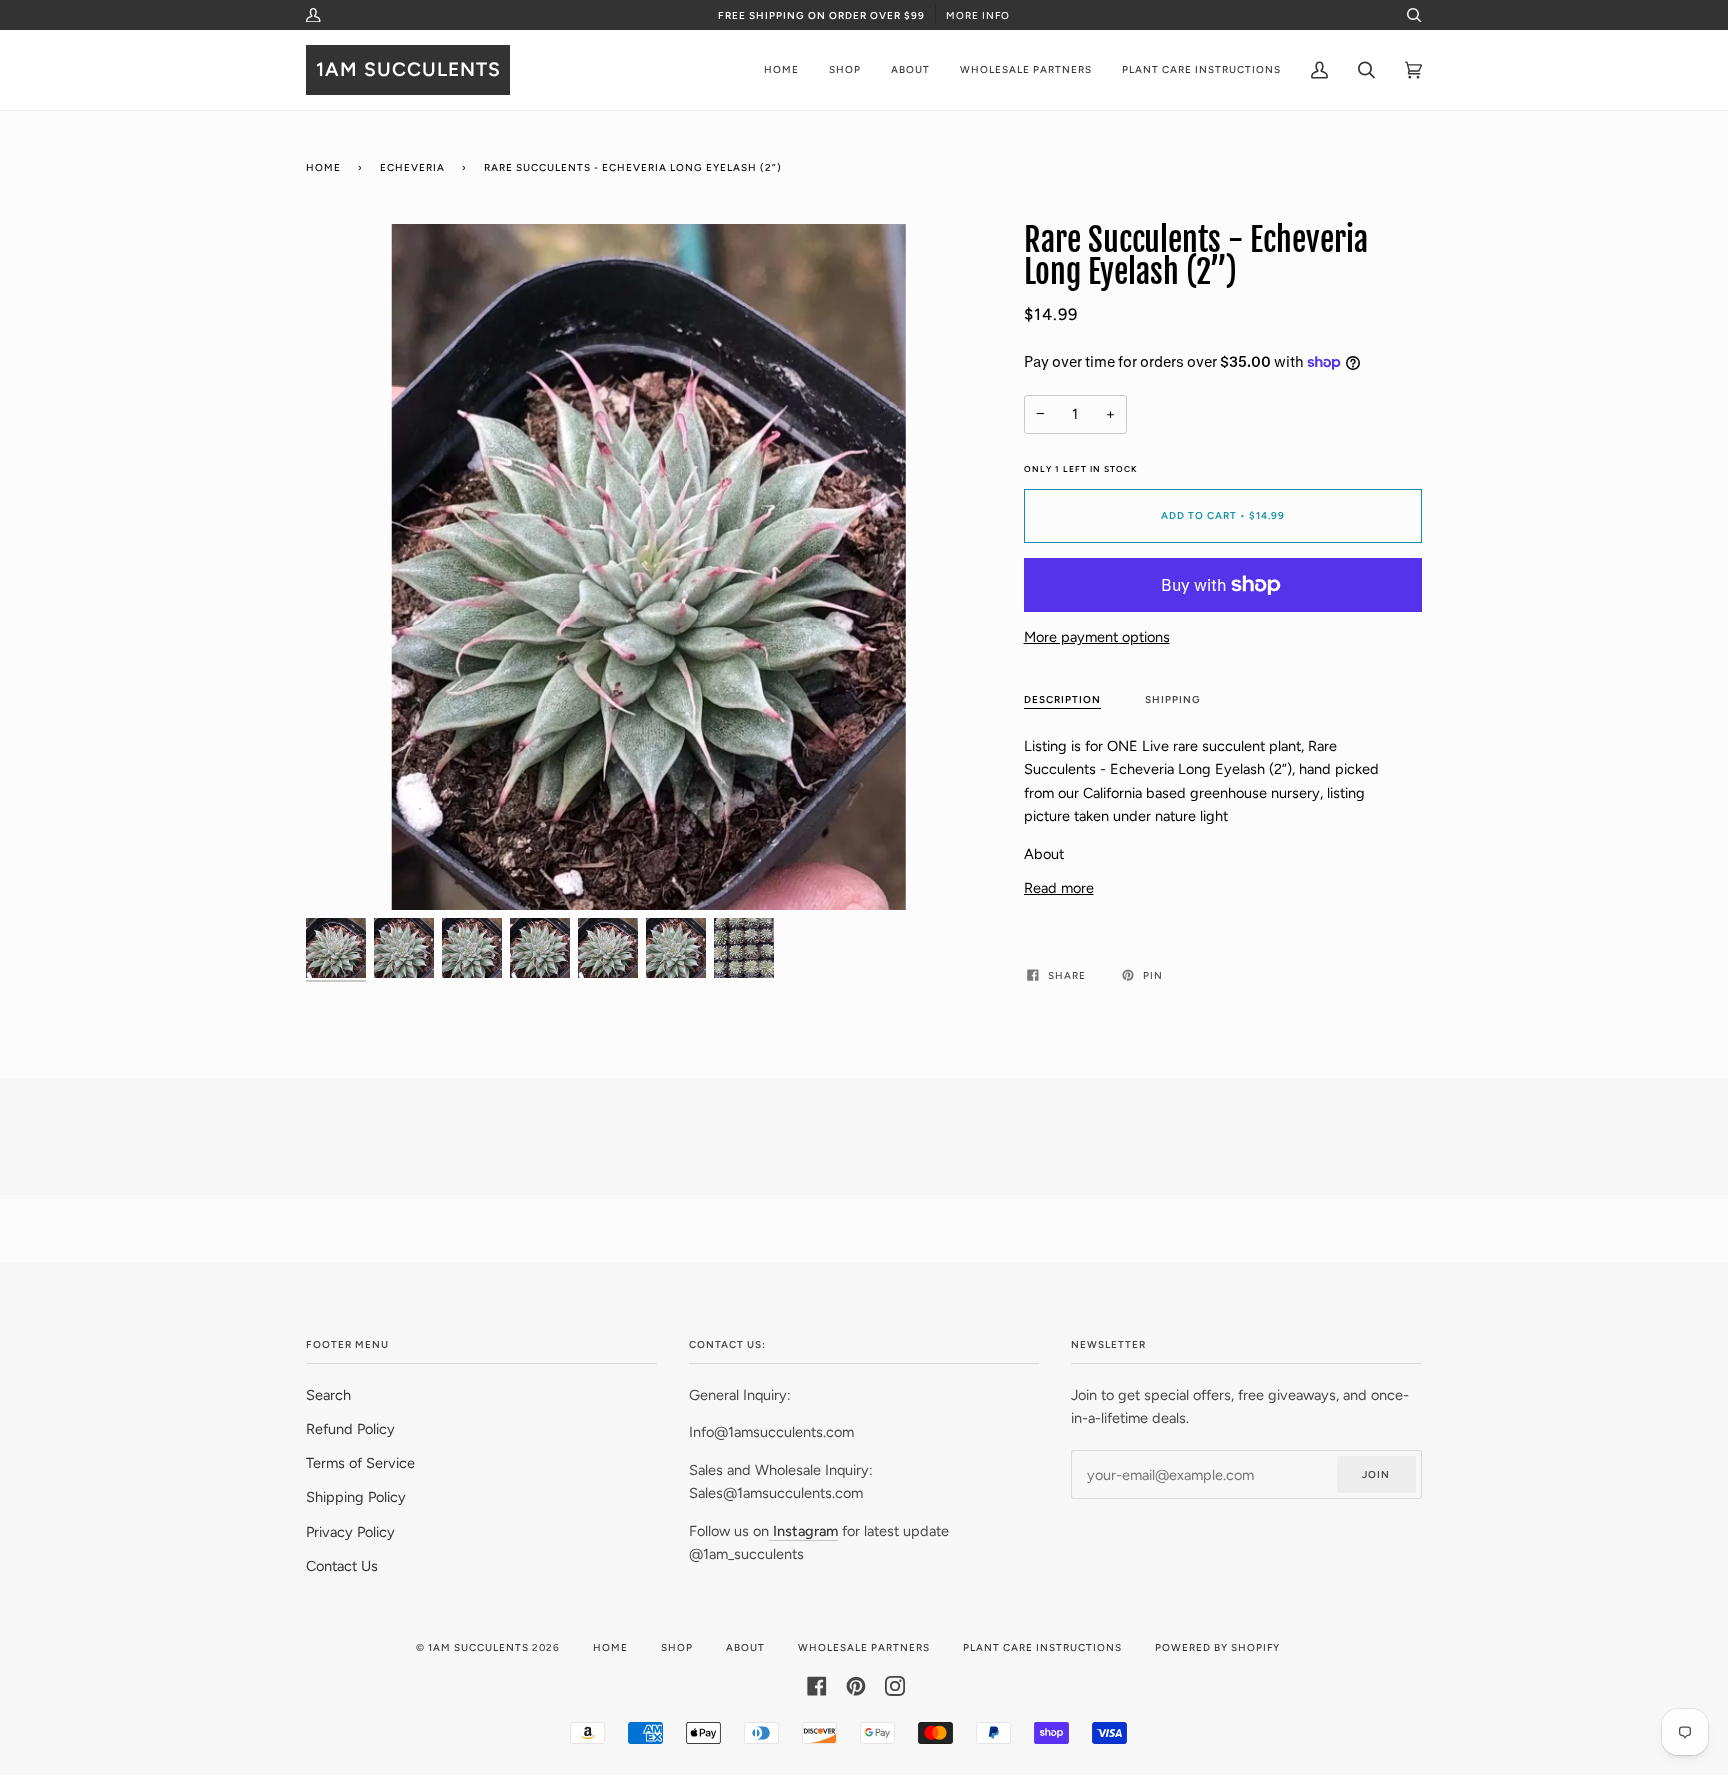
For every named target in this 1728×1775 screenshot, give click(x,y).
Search (328, 1395)
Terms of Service (360, 1463)
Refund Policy (350, 1429)
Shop (677, 1647)
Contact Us (342, 1566)
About (745, 1647)
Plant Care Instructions (1042, 1647)
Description (1062, 699)
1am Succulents (478, 1647)
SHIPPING (1173, 699)
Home (323, 167)
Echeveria (412, 167)
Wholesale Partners (864, 1647)
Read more (1059, 888)
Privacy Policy (350, 1532)
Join (1376, 1474)
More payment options (1097, 637)
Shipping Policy (356, 1497)
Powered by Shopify (1217, 1647)
